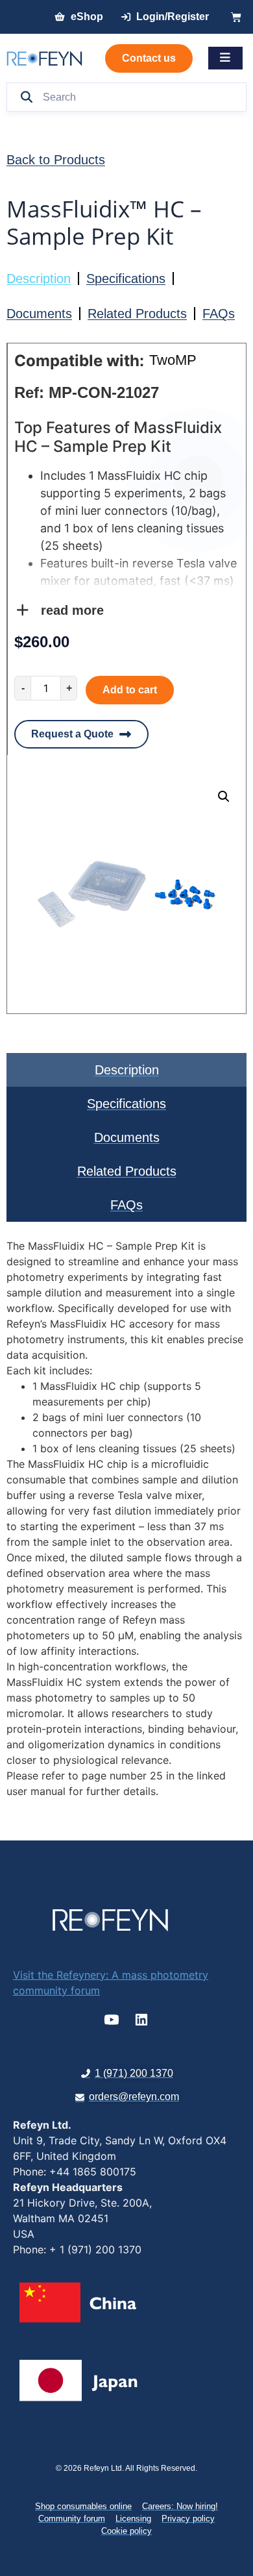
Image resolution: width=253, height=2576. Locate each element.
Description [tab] (127, 1070)
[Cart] (236, 17)
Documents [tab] (127, 1137)
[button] (224, 797)
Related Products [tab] (127, 1171)
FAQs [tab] (126, 1205)
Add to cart (130, 690)
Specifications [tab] (126, 1104)
